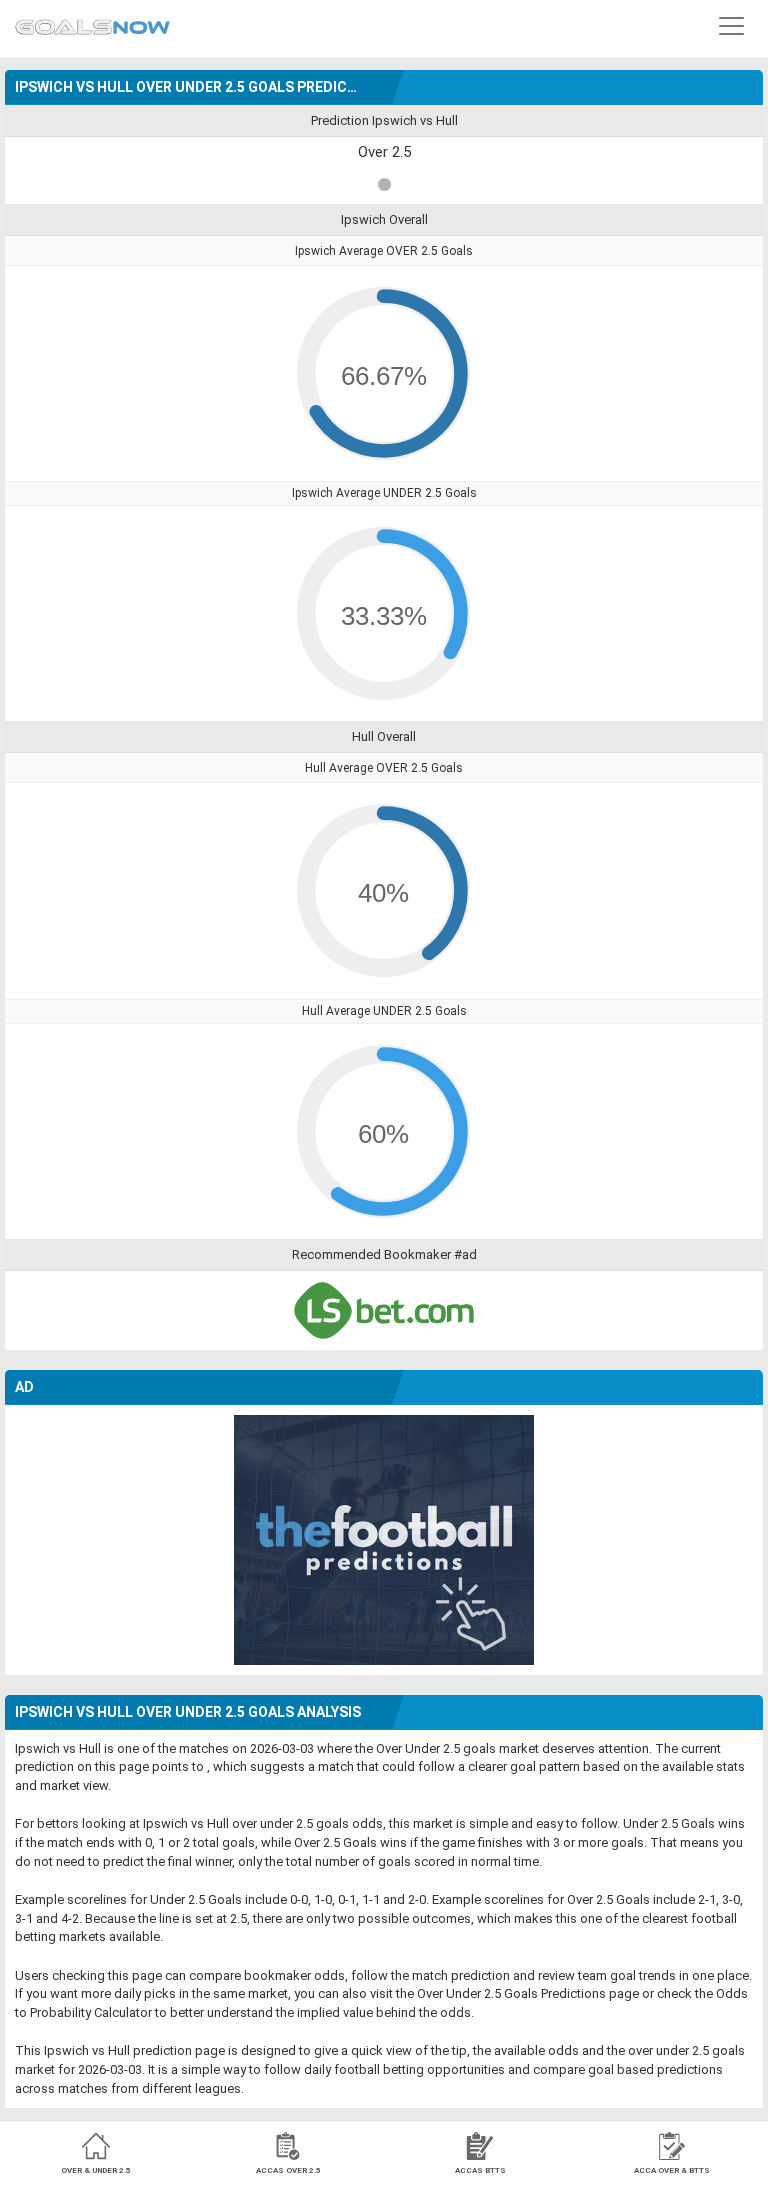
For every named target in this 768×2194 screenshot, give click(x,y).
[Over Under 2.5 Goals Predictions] (92, 22)
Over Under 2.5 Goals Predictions (511, 1993)
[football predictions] (384, 1538)
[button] (731, 25)
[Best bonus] (384, 1310)
